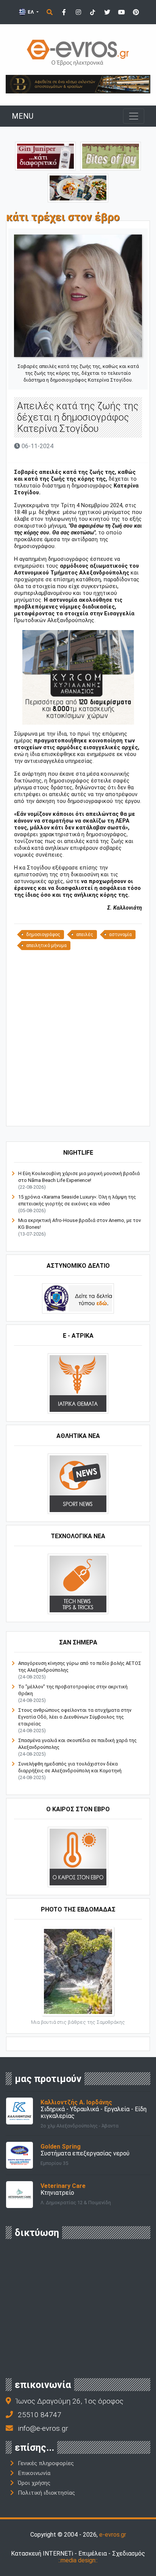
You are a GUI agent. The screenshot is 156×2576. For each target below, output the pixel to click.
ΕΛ (31, 12)
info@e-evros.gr (43, 2428)
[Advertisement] (78, 1037)
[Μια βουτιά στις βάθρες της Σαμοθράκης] (78, 1971)
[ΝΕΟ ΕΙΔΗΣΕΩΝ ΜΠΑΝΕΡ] (85, 1113)
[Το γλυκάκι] (111, 156)
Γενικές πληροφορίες (46, 2463)
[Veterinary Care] (19, 2194)
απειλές (85, 935)
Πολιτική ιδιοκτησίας (46, 2493)
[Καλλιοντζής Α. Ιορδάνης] (19, 2111)
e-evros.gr (113, 2535)
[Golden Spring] (19, 2155)
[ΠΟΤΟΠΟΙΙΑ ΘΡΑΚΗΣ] (45, 156)
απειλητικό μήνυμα (46, 946)
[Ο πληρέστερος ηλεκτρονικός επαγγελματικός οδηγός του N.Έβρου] (78, 52)
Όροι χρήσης (34, 2483)
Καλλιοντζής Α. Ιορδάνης (76, 2102)
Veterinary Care (63, 2186)
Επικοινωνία (34, 2473)
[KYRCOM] (78, 677)
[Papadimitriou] (78, 187)
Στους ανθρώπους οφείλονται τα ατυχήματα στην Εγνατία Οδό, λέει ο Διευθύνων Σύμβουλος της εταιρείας (75, 1717)
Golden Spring (61, 2147)
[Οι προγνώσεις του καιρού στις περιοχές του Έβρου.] (78, 1856)
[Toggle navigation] (134, 116)
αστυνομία (120, 935)
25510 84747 (40, 2415)
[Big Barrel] (78, 84)
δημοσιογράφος (43, 935)
